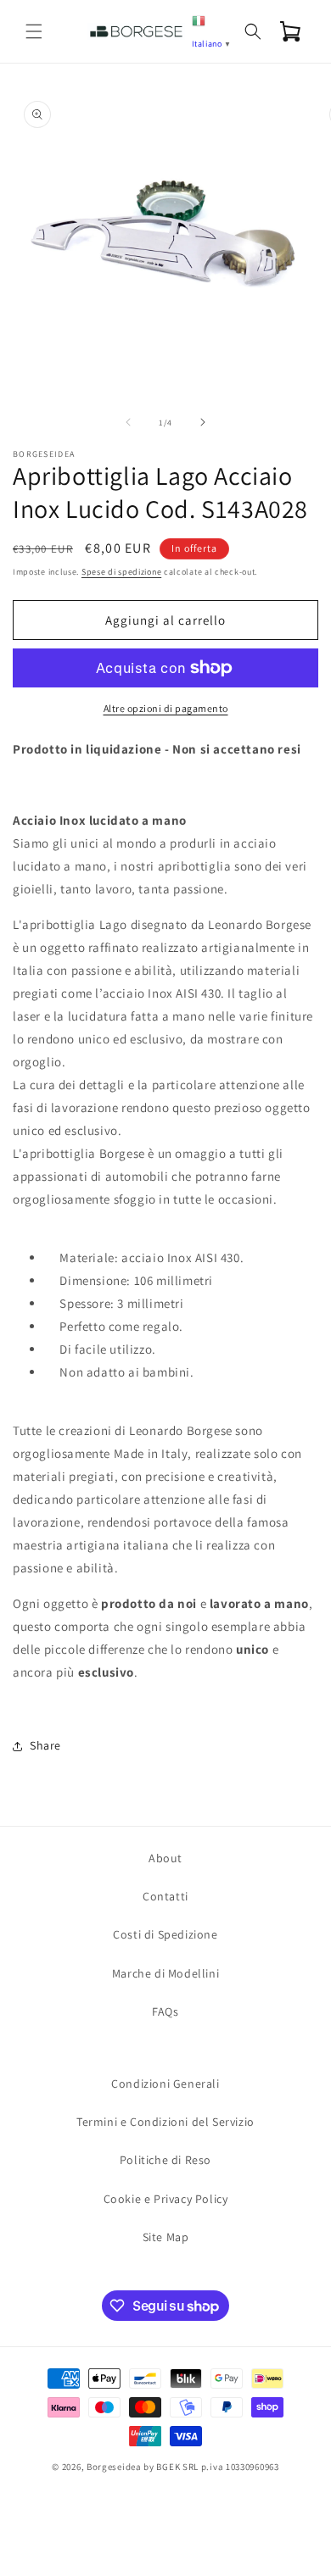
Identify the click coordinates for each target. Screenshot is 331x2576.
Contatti (165, 1896)
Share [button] (45, 1745)
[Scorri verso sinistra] (128, 422)
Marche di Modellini (165, 1973)
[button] (34, 31)
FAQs (165, 2011)
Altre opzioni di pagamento (166, 708)
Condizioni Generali (165, 2084)
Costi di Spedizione (165, 1934)
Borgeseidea (114, 2467)
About (165, 1858)
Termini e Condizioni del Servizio (165, 2122)
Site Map (166, 2237)
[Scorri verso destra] (203, 422)
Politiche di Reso (165, 2160)
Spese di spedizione (121, 572)
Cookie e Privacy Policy (166, 2199)
